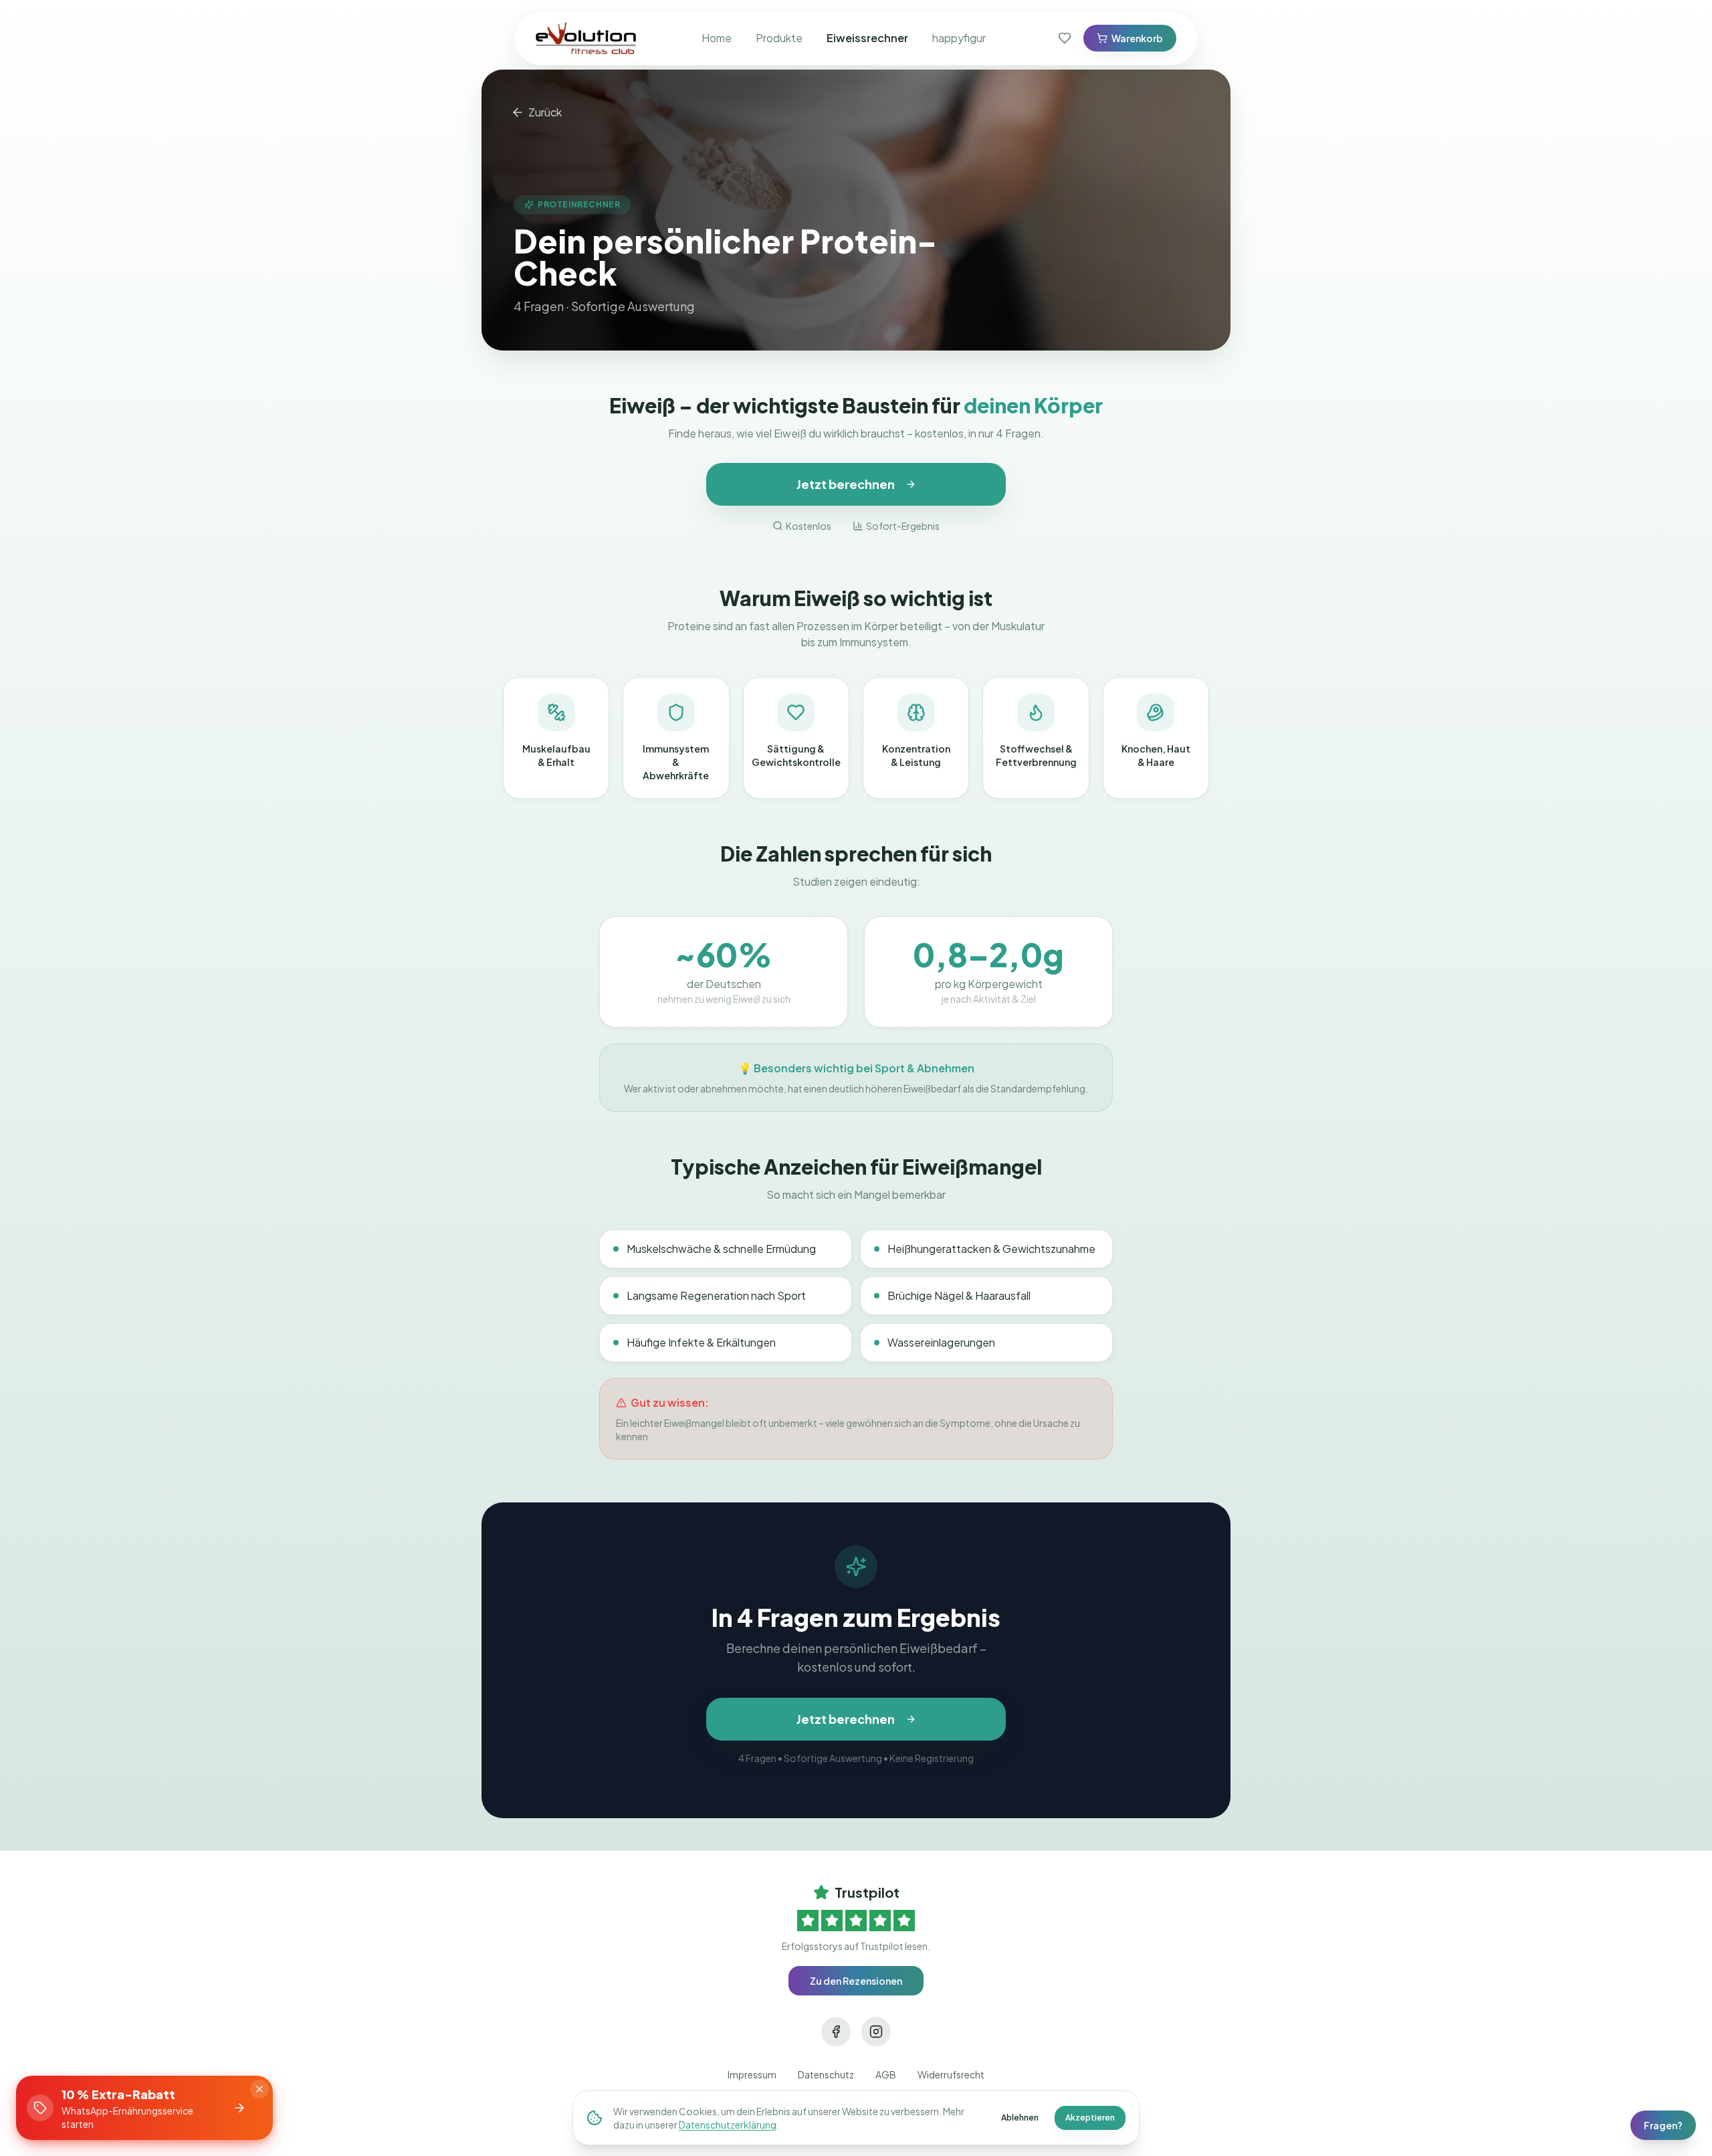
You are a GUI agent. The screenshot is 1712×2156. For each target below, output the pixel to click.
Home (717, 38)
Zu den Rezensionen (856, 1981)
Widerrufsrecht (951, 2074)
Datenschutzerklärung (728, 2125)
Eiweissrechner (867, 38)
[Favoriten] (1065, 38)
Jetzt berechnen (846, 484)
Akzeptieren (1090, 2118)
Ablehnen (1020, 2118)
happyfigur (959, 38)
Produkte (779, 38)
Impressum (752, 2074)
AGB (886, 2074)
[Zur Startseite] (586, 38)
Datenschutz (826, 2074)
